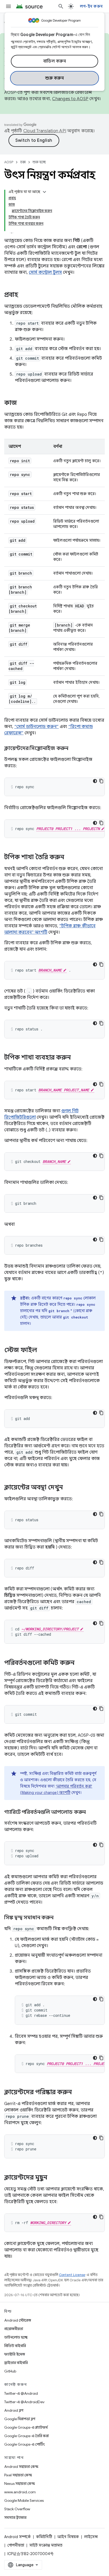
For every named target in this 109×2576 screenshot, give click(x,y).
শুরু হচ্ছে (39, 162)
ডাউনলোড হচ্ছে (16, 2337)
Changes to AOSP (70, 99)
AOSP (9, 162)
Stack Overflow (17, 2509)
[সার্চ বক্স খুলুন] (61, 6)
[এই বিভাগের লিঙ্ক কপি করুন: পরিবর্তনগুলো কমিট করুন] (80, 1663)
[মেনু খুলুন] (8, 6)
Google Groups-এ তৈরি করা (26, 2436)
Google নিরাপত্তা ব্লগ (20, 2419)
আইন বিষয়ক (68, 2537)
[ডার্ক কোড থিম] (95, 781)
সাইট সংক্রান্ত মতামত (46, 2545)
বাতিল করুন (55, 61)
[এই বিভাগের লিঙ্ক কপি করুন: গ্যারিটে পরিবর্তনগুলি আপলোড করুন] (91, 1812)
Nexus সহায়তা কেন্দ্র (20, 2484)
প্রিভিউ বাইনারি (15, 2346)
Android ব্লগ (14, 2410)
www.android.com (20, 2492)
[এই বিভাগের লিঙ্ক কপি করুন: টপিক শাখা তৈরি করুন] (70, 858)
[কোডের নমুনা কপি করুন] (101, 781)
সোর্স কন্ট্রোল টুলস (45, 272)
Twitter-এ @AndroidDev (24, 2402)
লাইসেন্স (91, 2537)
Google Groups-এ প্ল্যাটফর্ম (26, 2427)
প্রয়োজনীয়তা (14, 2329)
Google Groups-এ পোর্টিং (24, 2444)
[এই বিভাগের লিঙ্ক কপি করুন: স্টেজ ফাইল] (42, 1351)
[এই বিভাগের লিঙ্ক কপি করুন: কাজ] (22, 403)
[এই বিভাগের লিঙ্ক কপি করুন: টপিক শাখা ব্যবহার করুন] (76, 1058)
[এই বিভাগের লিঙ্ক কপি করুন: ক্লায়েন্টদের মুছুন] (53, 2178)
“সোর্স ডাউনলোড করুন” (37, 727)
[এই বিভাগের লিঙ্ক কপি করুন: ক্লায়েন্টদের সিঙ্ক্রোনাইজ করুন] (74, 749)
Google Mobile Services (24, 2500)
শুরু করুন (54, 78)
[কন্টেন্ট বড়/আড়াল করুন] (44, 192)
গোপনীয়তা (16, 2545)
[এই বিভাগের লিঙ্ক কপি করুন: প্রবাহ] (24, 295)
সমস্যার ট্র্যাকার (15, 2517)
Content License (72, 2275)
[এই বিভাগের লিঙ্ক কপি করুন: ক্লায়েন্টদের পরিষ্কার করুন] (77, 2093)
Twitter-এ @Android (21, 2393)
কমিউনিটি (44, 2537)
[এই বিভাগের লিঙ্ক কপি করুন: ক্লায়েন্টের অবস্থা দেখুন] (68, 1488)
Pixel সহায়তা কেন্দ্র (18, 2475)
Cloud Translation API (45, 131)
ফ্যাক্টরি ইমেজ (15, 2354)
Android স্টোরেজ (18, 2320)
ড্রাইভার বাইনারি (16, 2363)
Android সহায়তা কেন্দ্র (21, 2467)
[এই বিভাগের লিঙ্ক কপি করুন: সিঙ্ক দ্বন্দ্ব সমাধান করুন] (58, 1918)
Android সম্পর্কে (17, 2537)
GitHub (10, 2371)
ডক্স (23, 162)
